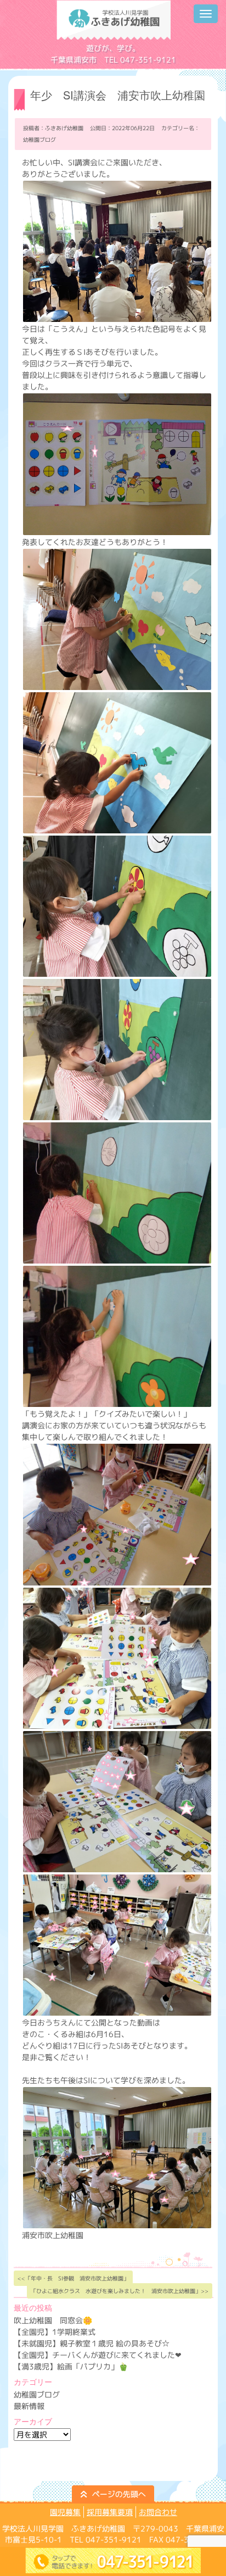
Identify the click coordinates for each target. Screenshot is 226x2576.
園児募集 (65, 2512)
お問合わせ (158, 2512)
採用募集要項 (110, 2512)
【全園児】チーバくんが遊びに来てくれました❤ (98, 2355)
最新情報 (29, 2406)
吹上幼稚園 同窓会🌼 (53, 2320)
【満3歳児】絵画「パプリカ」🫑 (71, 2366)
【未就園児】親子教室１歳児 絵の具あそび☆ (92, 2343)
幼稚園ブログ (39, 140)
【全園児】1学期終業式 (55, 2332)
